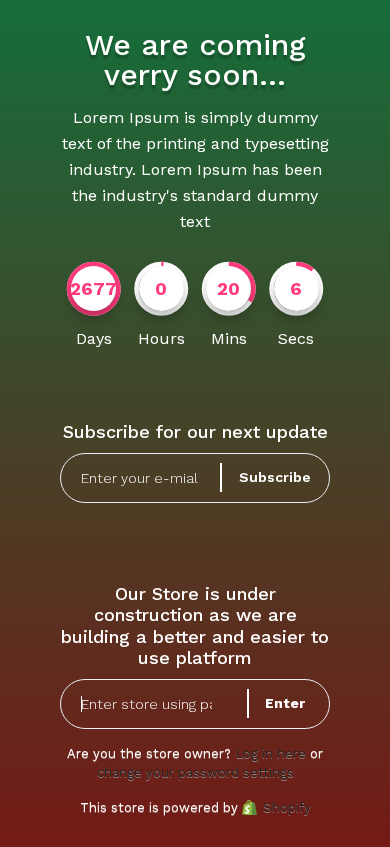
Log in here (270, 753)
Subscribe (275, 477)
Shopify (287, 807)
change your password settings (195, 772)
